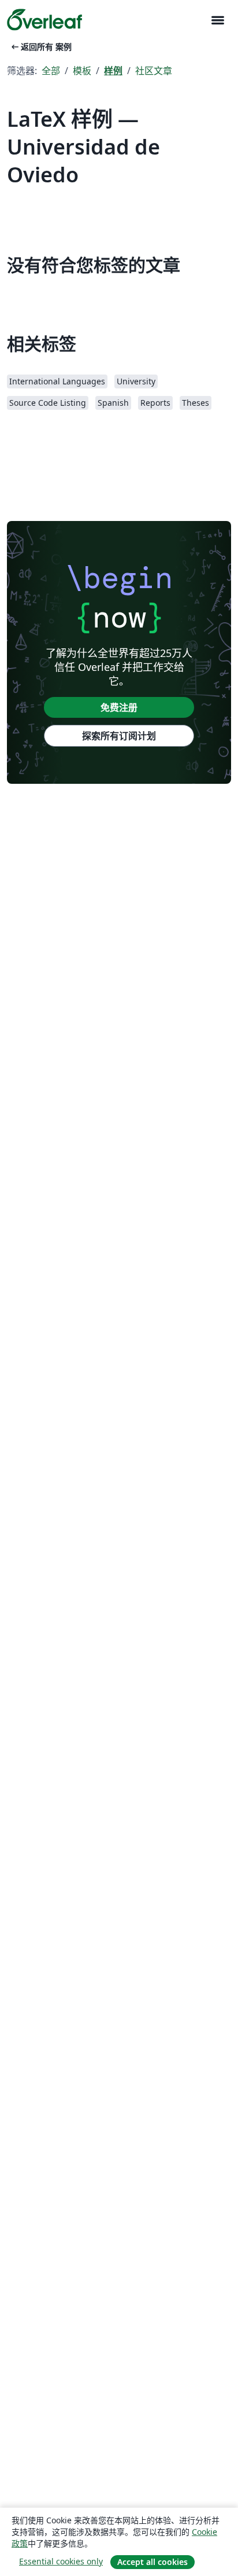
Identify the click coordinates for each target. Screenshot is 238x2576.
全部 (51, 71)
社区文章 (154, 71)
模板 (82, 71)
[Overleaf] (44, 20)
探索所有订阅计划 (119, 736)
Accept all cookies (153, 2562)
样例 (113, 71)
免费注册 (119, 707)
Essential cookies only (61, 2561)
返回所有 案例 (40, 47)
